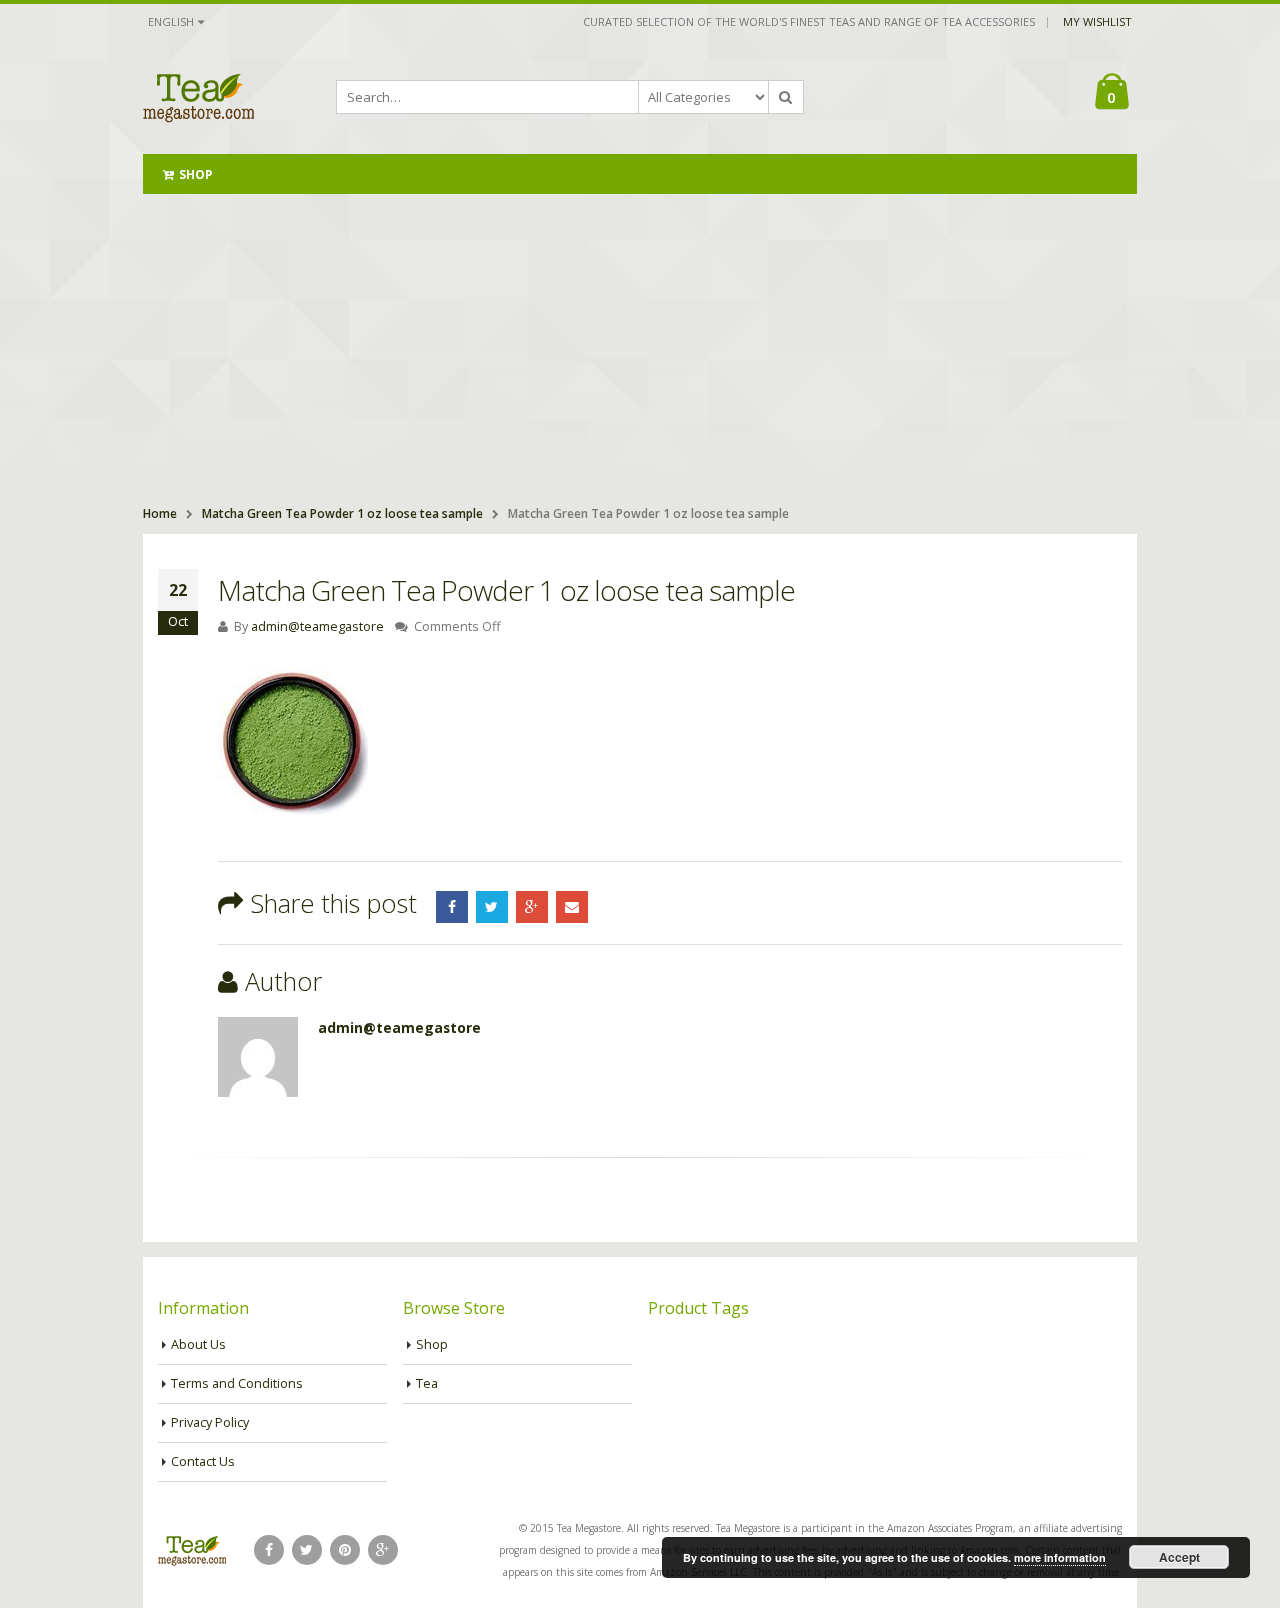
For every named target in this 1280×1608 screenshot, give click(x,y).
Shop (195, 174)
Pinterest (345, 1550)
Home (160, 513)
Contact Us (203, 1461)
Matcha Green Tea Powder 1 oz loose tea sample (342, 513)
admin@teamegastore (317, 626)
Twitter (492, 907)
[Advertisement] (640, 344)
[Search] (786, 97)
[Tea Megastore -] (198, 97)
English (171, 21)
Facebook (452, 907)
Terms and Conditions (237, 1383)
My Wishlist (1097, 21)
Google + (532, 907)
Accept (1179, 1557)
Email (572, 907)
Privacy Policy (210, 1422)
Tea (427, 1383)
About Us (198, 1344)
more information (1060, 1557)
